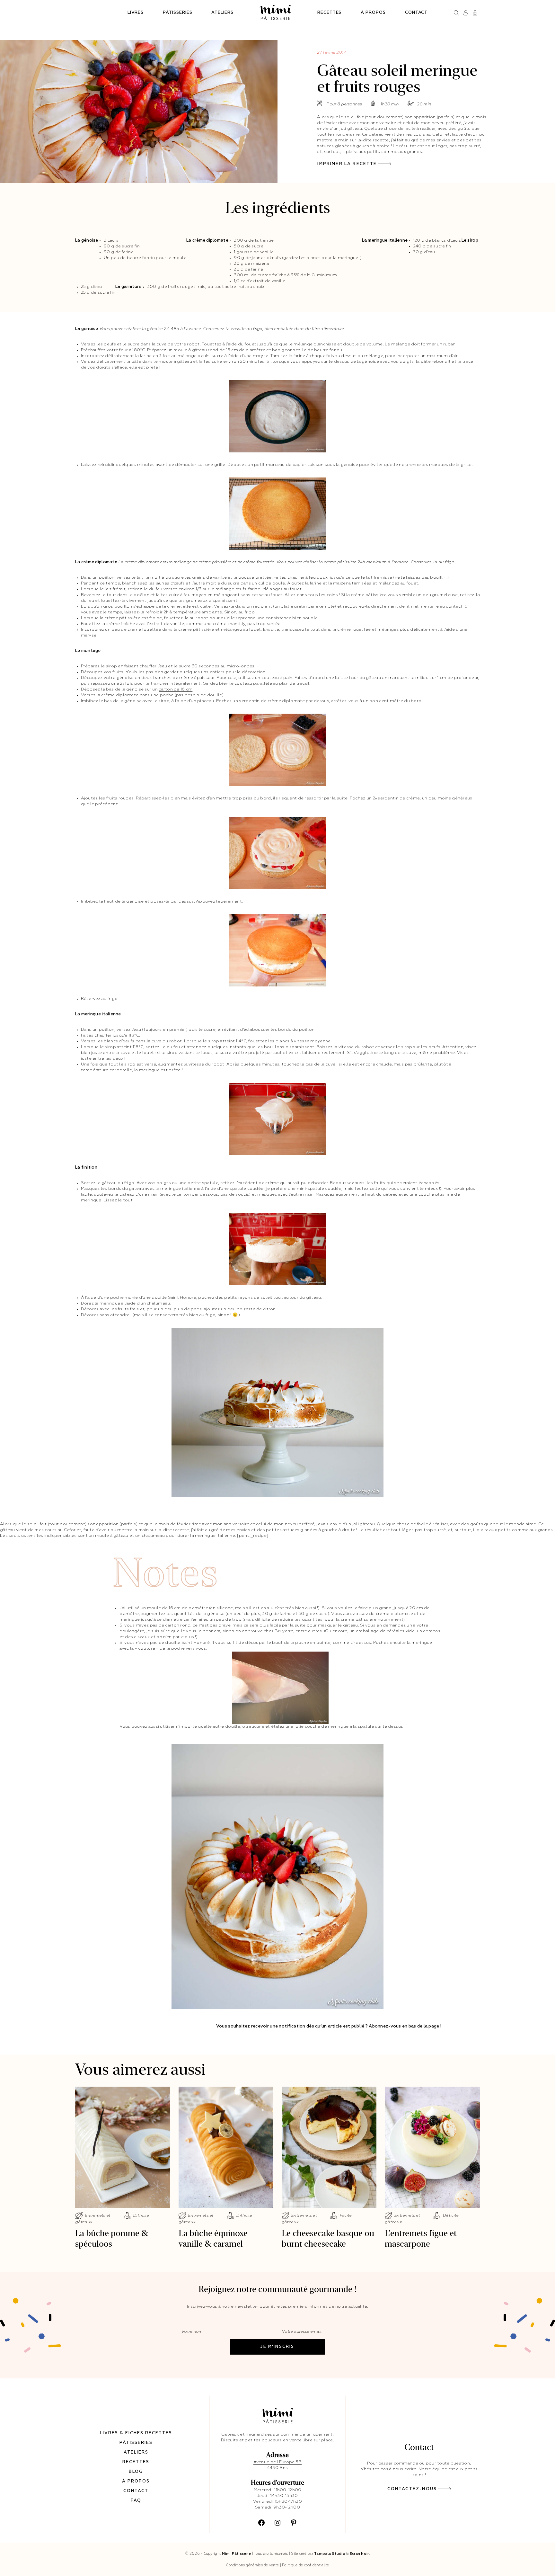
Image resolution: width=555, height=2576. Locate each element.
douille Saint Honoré (174, 1298)
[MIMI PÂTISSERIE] (275, 13)
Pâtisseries (177, 13)
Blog (136, 2472)
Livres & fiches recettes (136, 2433)
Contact (416, 13)
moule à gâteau (112, 1536)
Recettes (329, 13)
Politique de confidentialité (306, 2565)
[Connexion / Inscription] (466, 13)
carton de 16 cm (176, 689)
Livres (136, 13)
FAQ (136, 2501)
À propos (373, 13)
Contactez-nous (412, 2489)
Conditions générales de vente (252, 2565)
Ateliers (222, 13)
